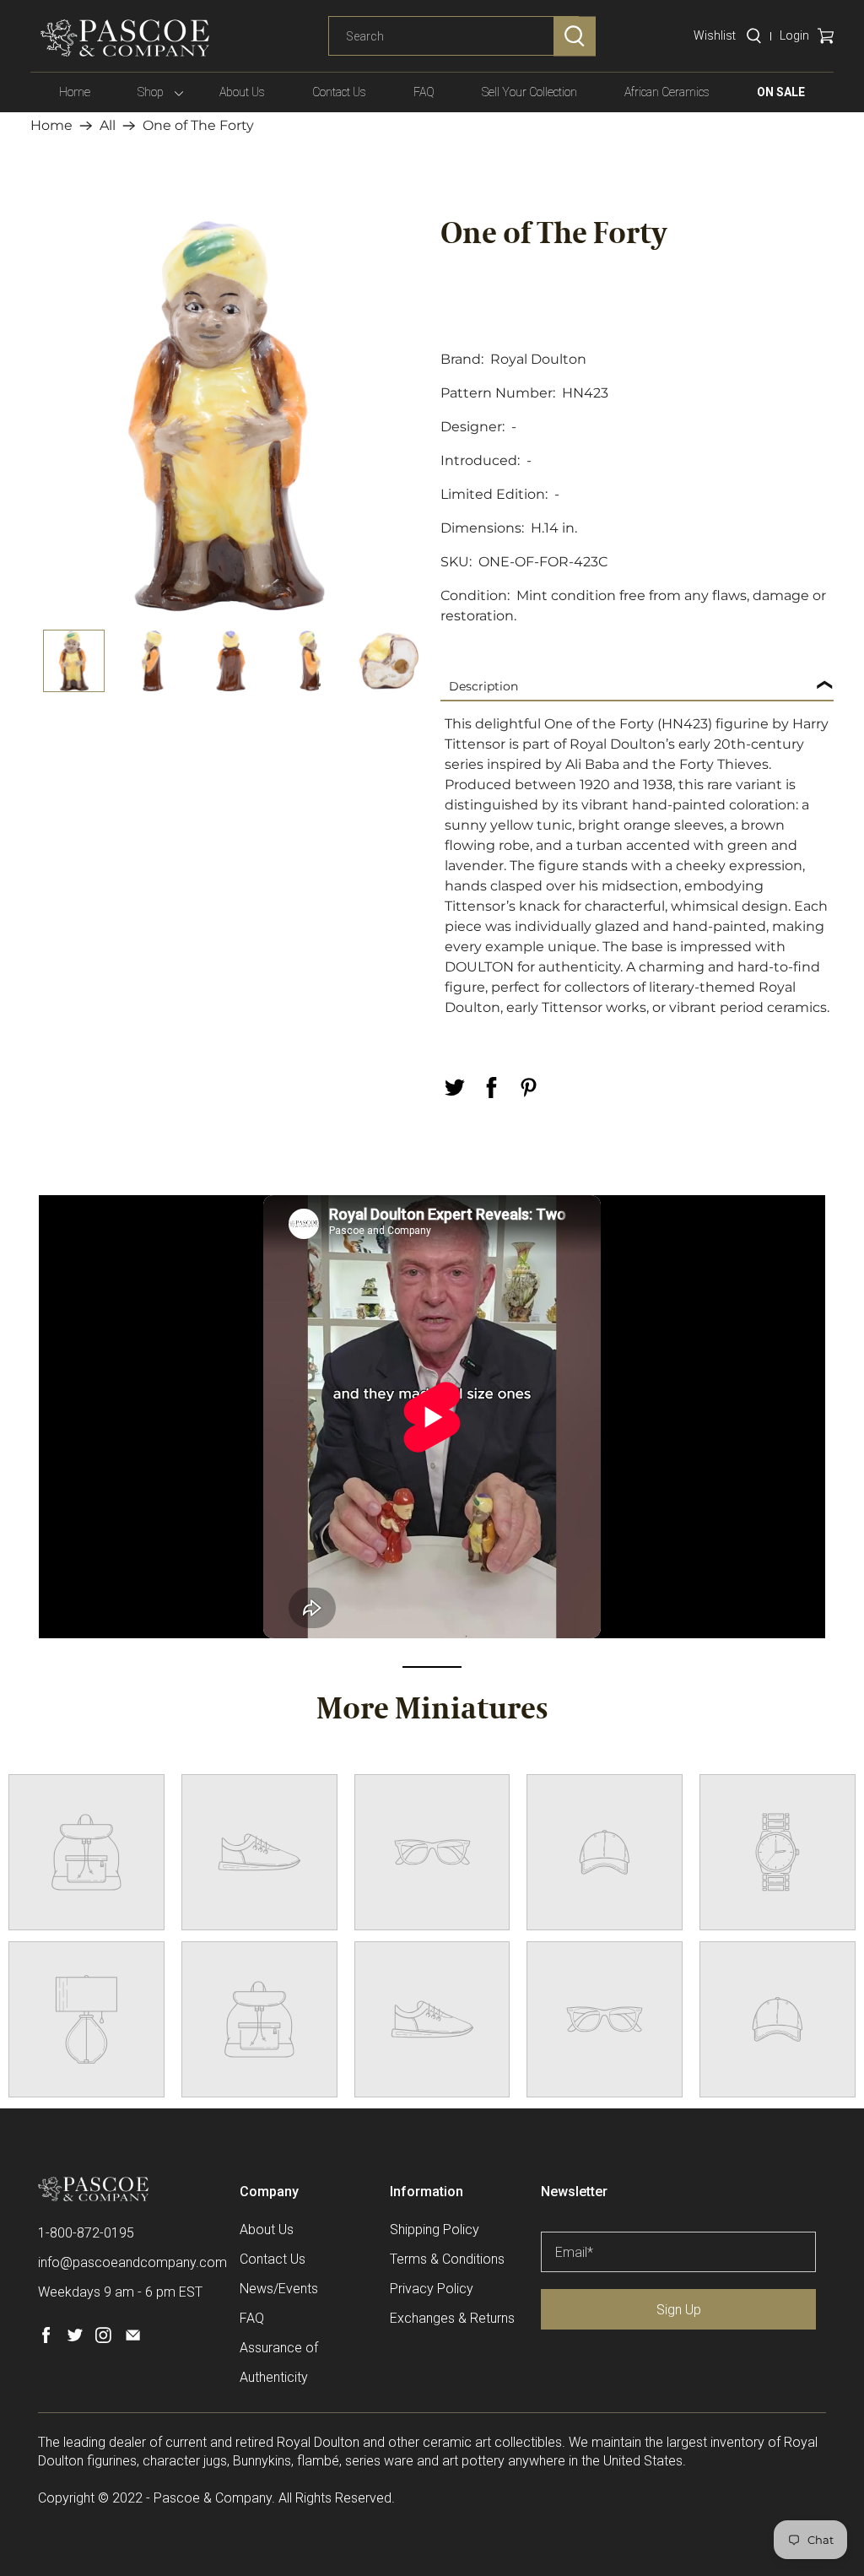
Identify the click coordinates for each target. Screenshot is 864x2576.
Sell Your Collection (529, 92)
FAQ (424, 92)
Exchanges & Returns (452, 2318)
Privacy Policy (432, 2289)
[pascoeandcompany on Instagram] (103, 2338)
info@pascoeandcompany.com (132, 2262)
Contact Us (339, 92)
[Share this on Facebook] (491, 1088)
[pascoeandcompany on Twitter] (75, 2338)
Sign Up (679, 2310)
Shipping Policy (435, 2230)
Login (794, 35)
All (108, 126)
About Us (242, 92)
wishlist (715, 35)
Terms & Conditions (447, 2259)
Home (75, 92)
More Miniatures (432, 1711)
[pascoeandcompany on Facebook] (46, 2338)
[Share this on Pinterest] (528, 1088)
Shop (151, 92)
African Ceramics (667, 92)
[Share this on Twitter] (454, 1088)
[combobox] (454, 36)
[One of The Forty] (227, 416)
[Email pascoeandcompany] (133, 2338)
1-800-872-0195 (86, 2233)
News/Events (279, 2289)
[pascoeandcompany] (125, 38)
